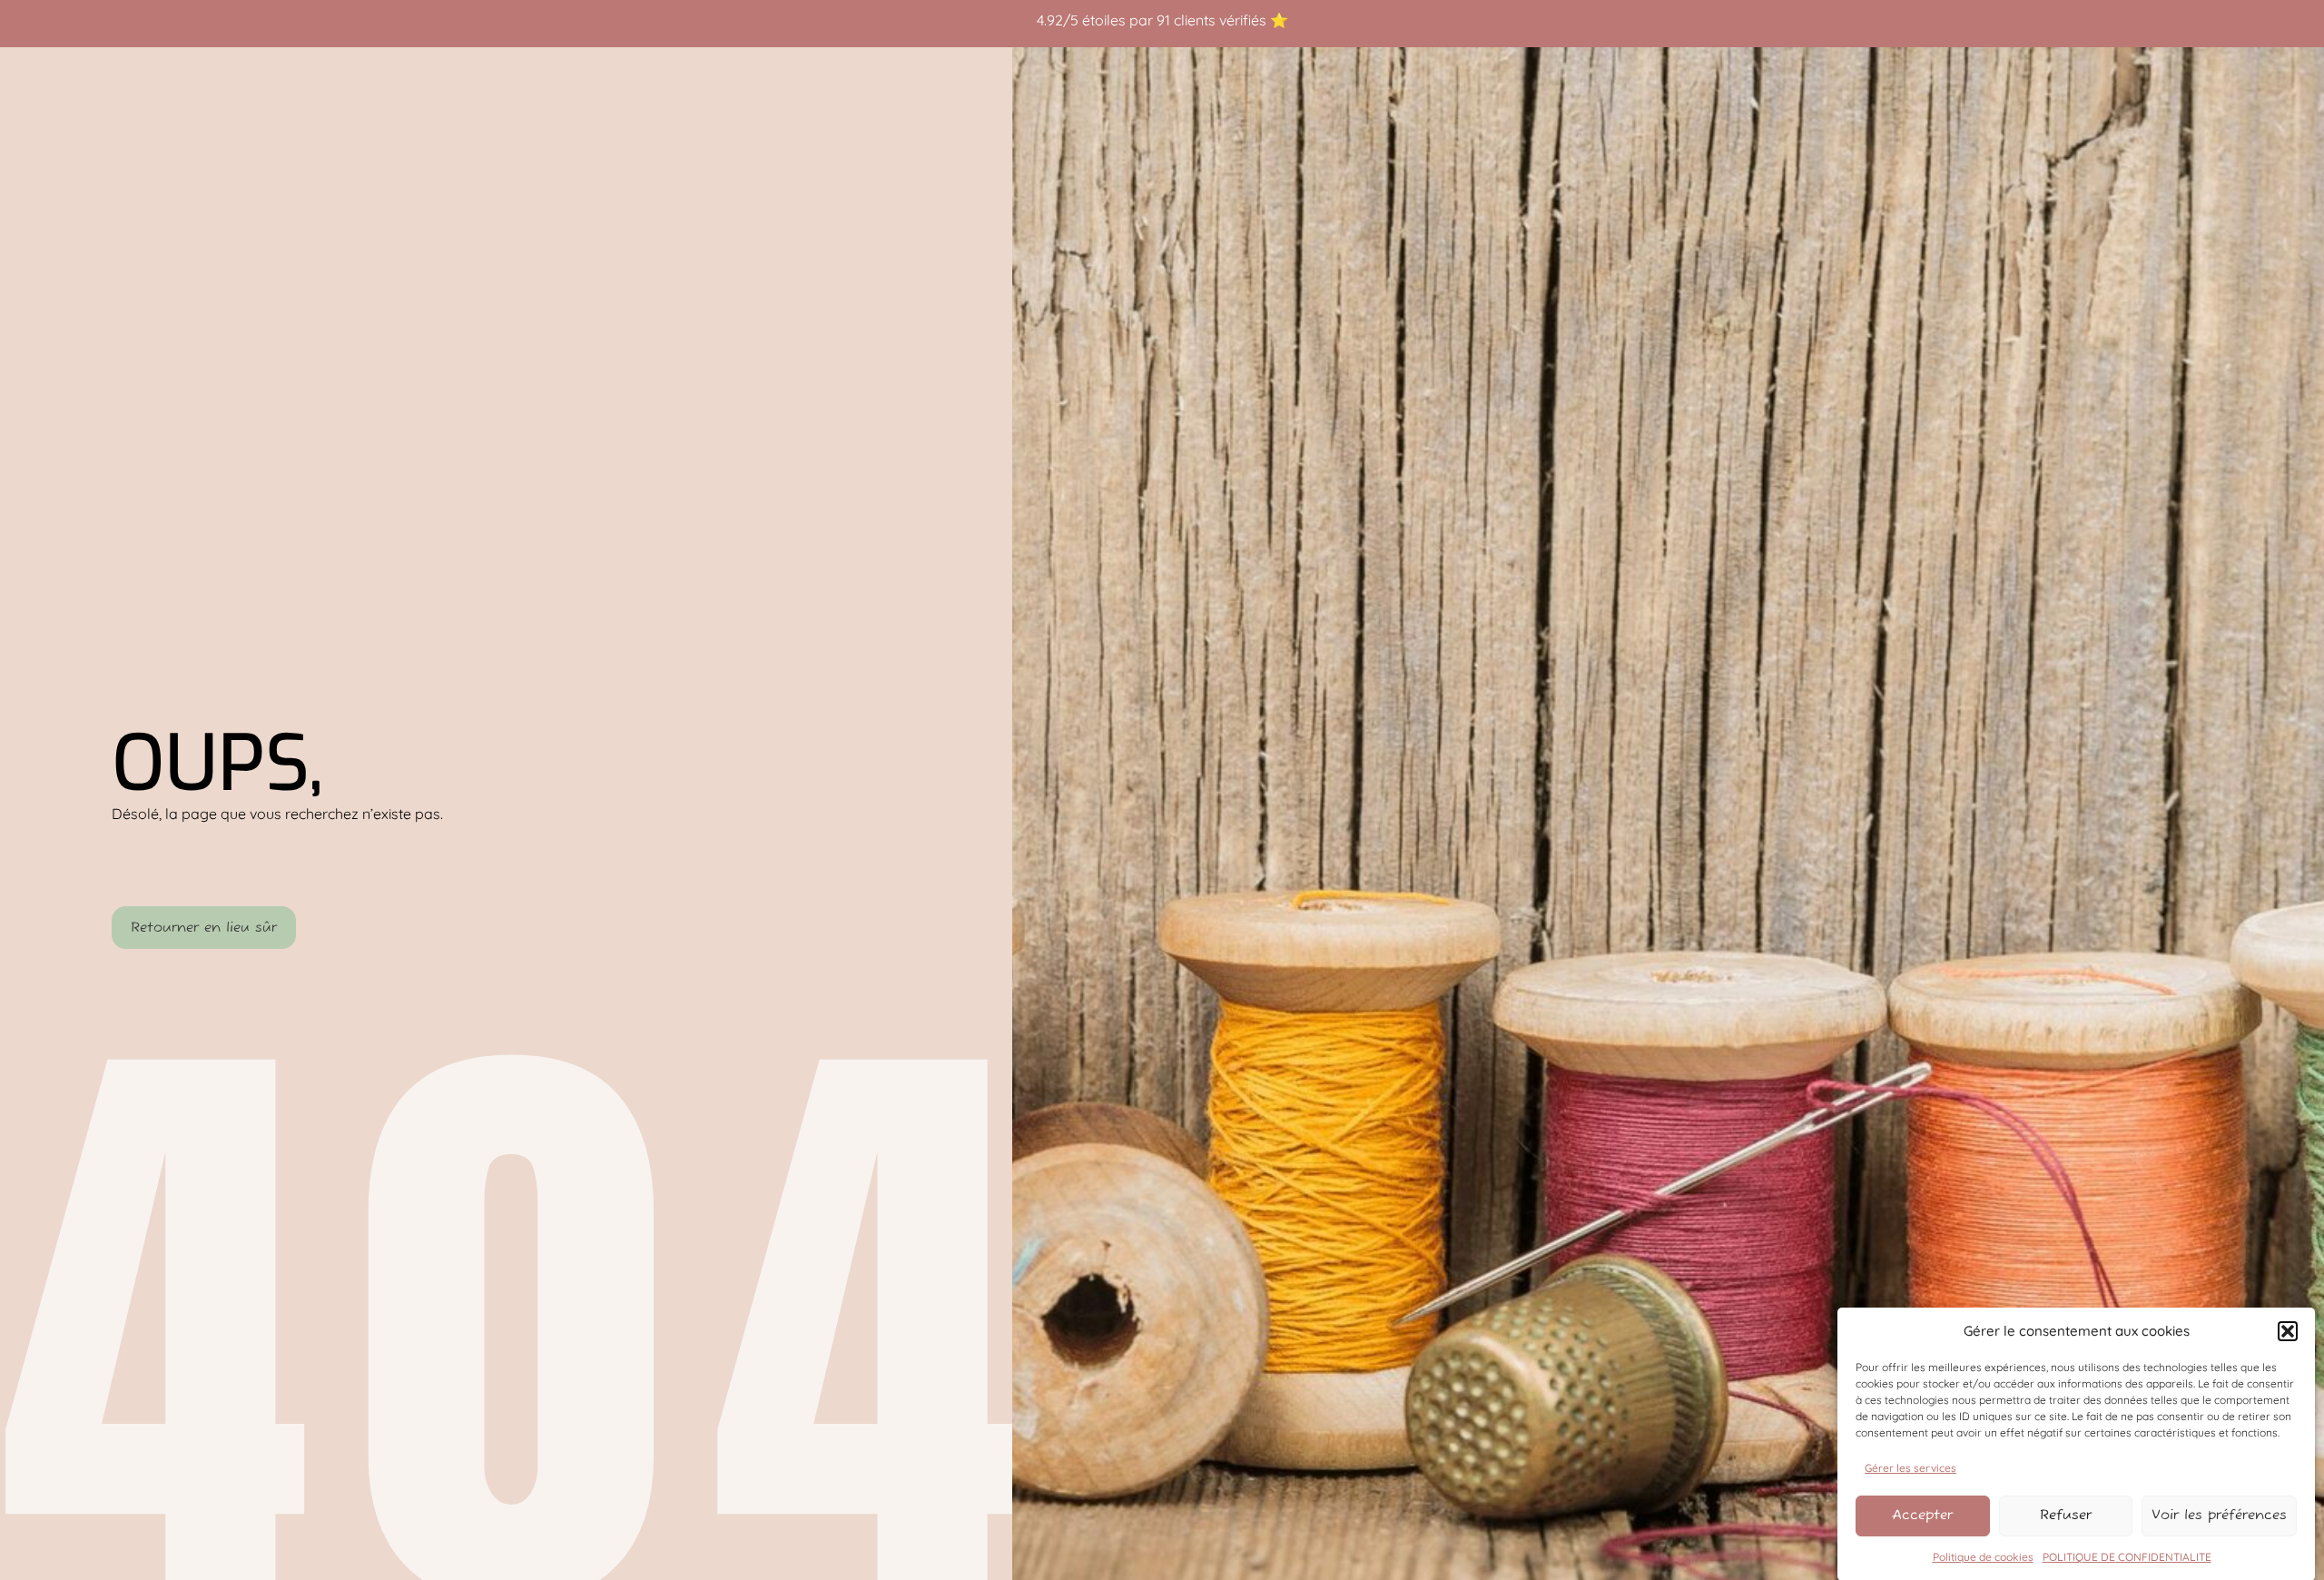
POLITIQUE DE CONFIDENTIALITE (2127, 1557)
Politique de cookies (1983, 1557)
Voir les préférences (2219, 1515)
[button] (2288, 1331)
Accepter (1922, 1515)
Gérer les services (1910, 1467)
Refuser (2066, 1515)
